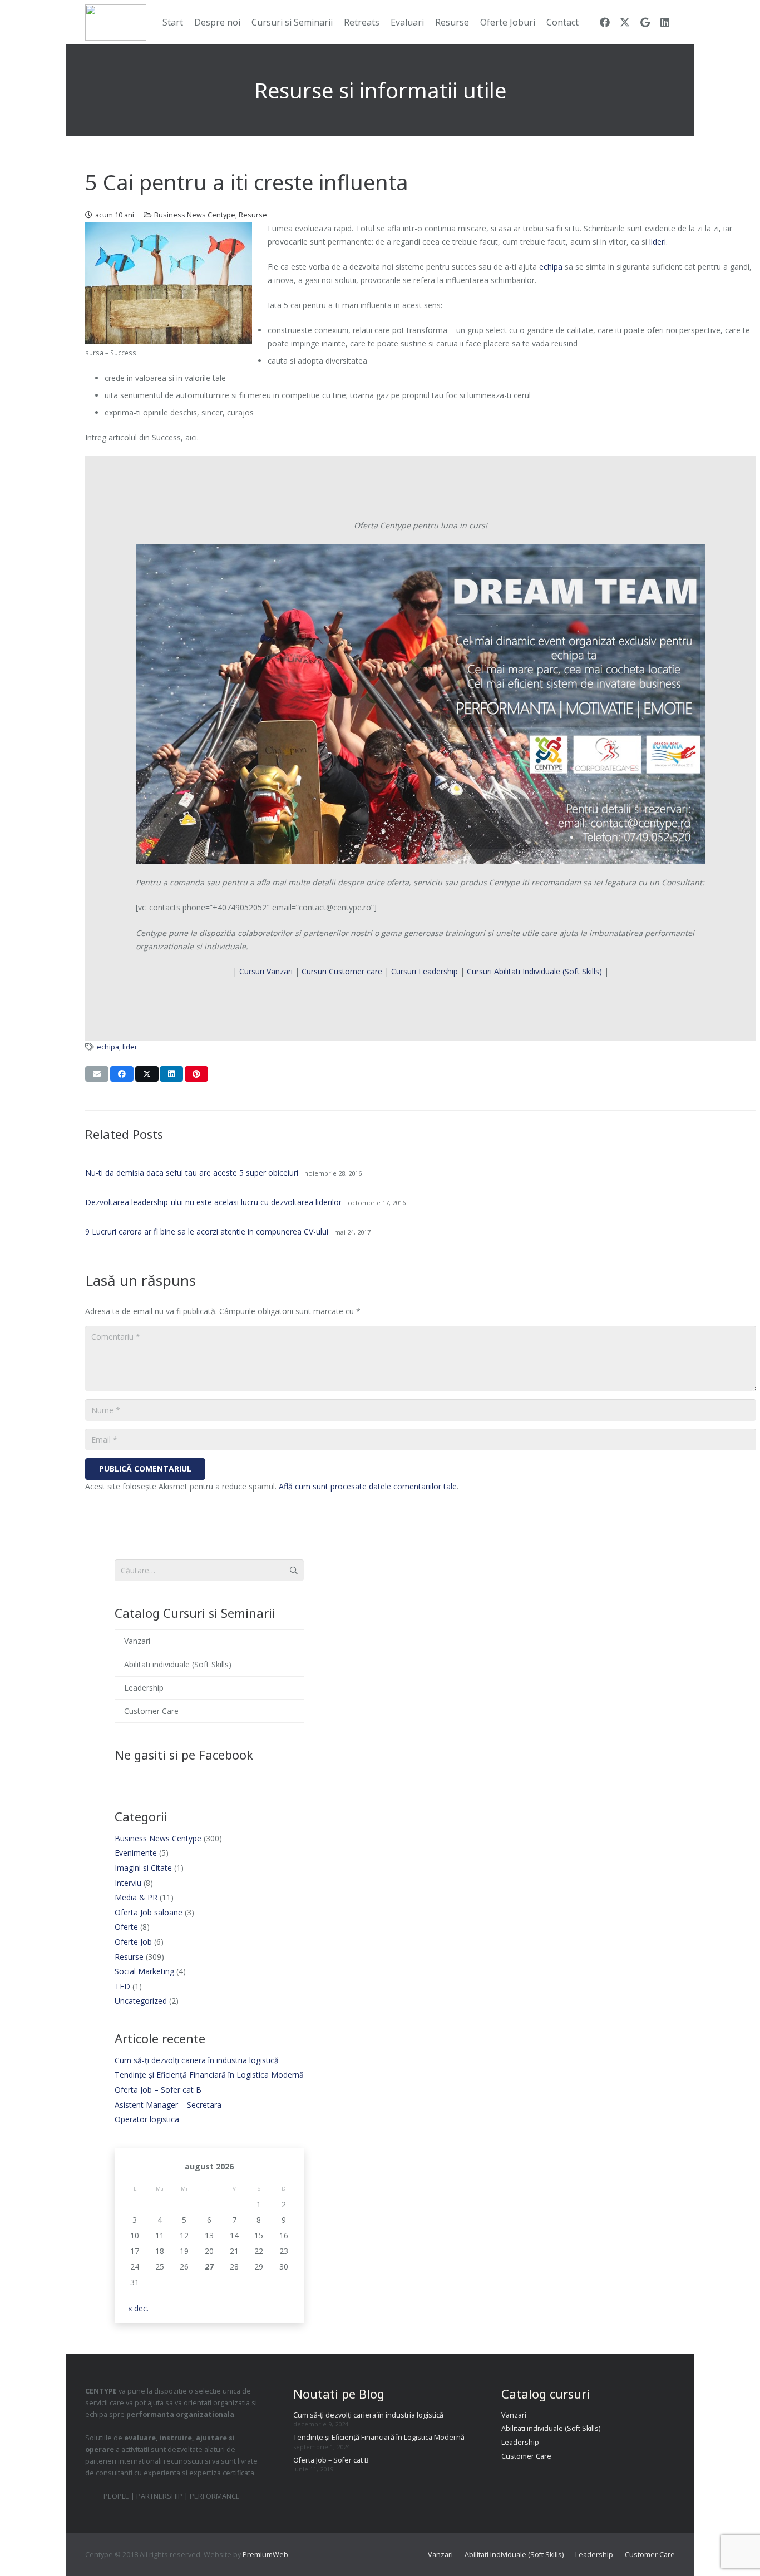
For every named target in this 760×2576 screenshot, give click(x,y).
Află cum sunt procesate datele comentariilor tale (368, 1486)
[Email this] (97, 1074)
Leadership (144, 1688)
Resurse (253, 215)
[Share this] (122, 1074)
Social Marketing (144, 1971)
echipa (551, 267)
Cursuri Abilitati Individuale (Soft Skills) (534, 971)
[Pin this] (196, 1074)
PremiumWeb (265, 2555)
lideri (658, 242)
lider (130, 1047)
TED (122, 1986)
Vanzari (137, 1641)
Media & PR (136, 1897)
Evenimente (136, 1853)
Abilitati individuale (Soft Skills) (178, 1664)
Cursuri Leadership (425, 971)
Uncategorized (141, 2001)
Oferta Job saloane (149, 1912)
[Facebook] (605, 22)
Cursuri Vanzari (266, 971)
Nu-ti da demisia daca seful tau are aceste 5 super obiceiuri (192, 1173)
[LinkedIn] (665, 22)
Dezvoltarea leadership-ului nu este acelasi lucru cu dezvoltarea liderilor (213, 1202)
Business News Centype (195, 215)
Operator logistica (147, 2119)
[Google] (645, 22)
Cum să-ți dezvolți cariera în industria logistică (197, 2060)
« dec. (138, 2308)
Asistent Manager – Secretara (168, 2105)
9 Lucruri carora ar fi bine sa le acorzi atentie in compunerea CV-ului (207, 1232)
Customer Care (151, 1711)
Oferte (126, 1927)
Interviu (128, 1883)
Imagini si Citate (143, 1868)
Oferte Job (133, 1942)
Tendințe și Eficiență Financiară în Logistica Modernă (209, 2075)
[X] (625, 22)
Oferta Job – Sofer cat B (158, 2090)
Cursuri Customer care (343, 971)
